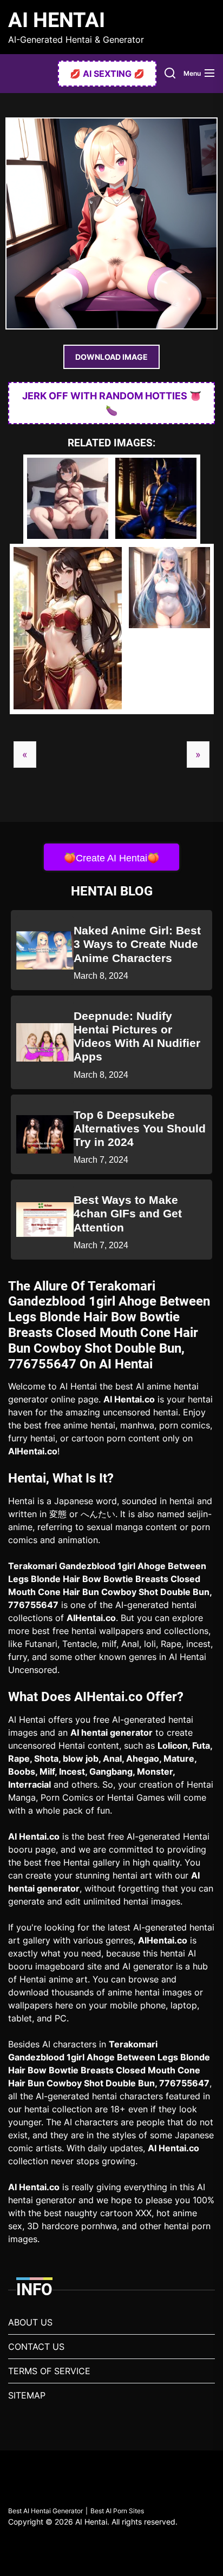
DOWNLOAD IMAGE (111, 357)
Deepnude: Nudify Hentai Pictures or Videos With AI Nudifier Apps (137, 1036)
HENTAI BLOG (112, 891)
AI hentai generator (111, 1732)
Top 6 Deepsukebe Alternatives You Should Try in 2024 (140, 1128)
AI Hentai (57, 20)
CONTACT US (36, 2347)
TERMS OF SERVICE (49, 2371)
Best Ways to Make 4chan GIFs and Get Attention (128, 1213)
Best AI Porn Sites (117, 2511)
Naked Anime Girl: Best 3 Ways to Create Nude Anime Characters (137, 944)
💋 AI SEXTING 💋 (107, 74)
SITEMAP (27, 2395)
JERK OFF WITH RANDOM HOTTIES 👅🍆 (112, 403)
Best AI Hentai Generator (45, 2511)
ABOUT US (30, 2322)
